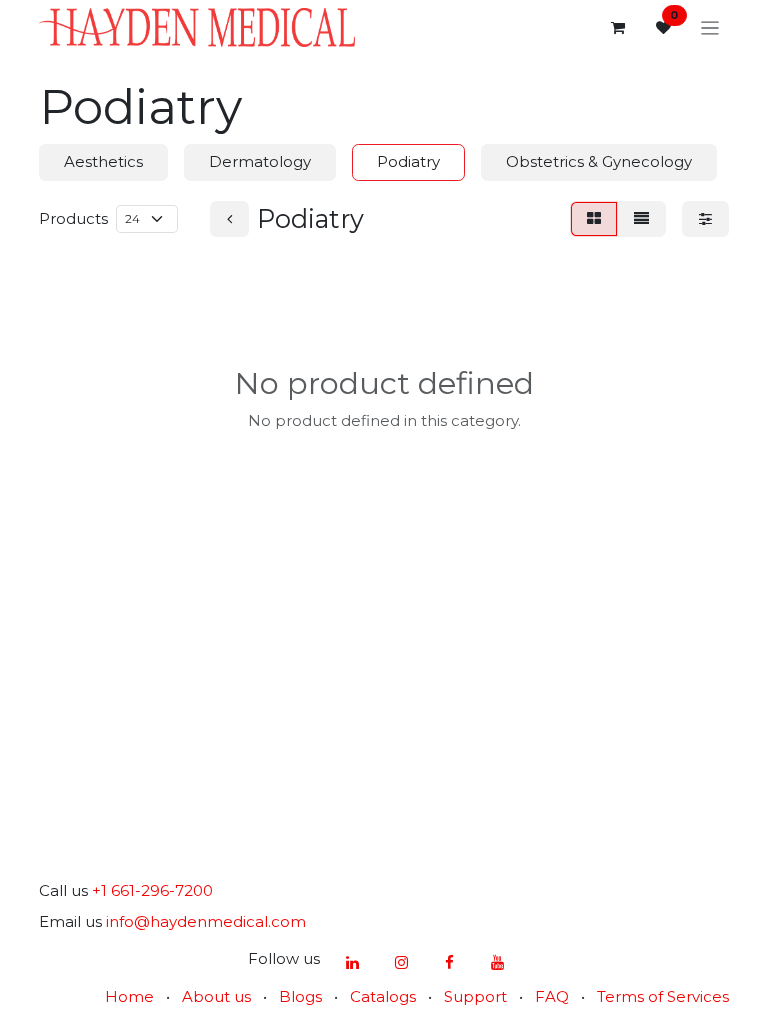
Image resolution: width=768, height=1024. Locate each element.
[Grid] (594, 219)
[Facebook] (449, 963)
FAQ (552, 996)
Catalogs (383, 996)
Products (73, 218)
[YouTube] (498, 963)
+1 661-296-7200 (152, 890)
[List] (641, 219)
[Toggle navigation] (710, 27)
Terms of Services (663, 996)
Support (475, 996)
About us (216, 996)
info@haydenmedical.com (206, 921)
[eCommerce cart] (618, 28)
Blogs (300, 996)
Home (129, 996)
